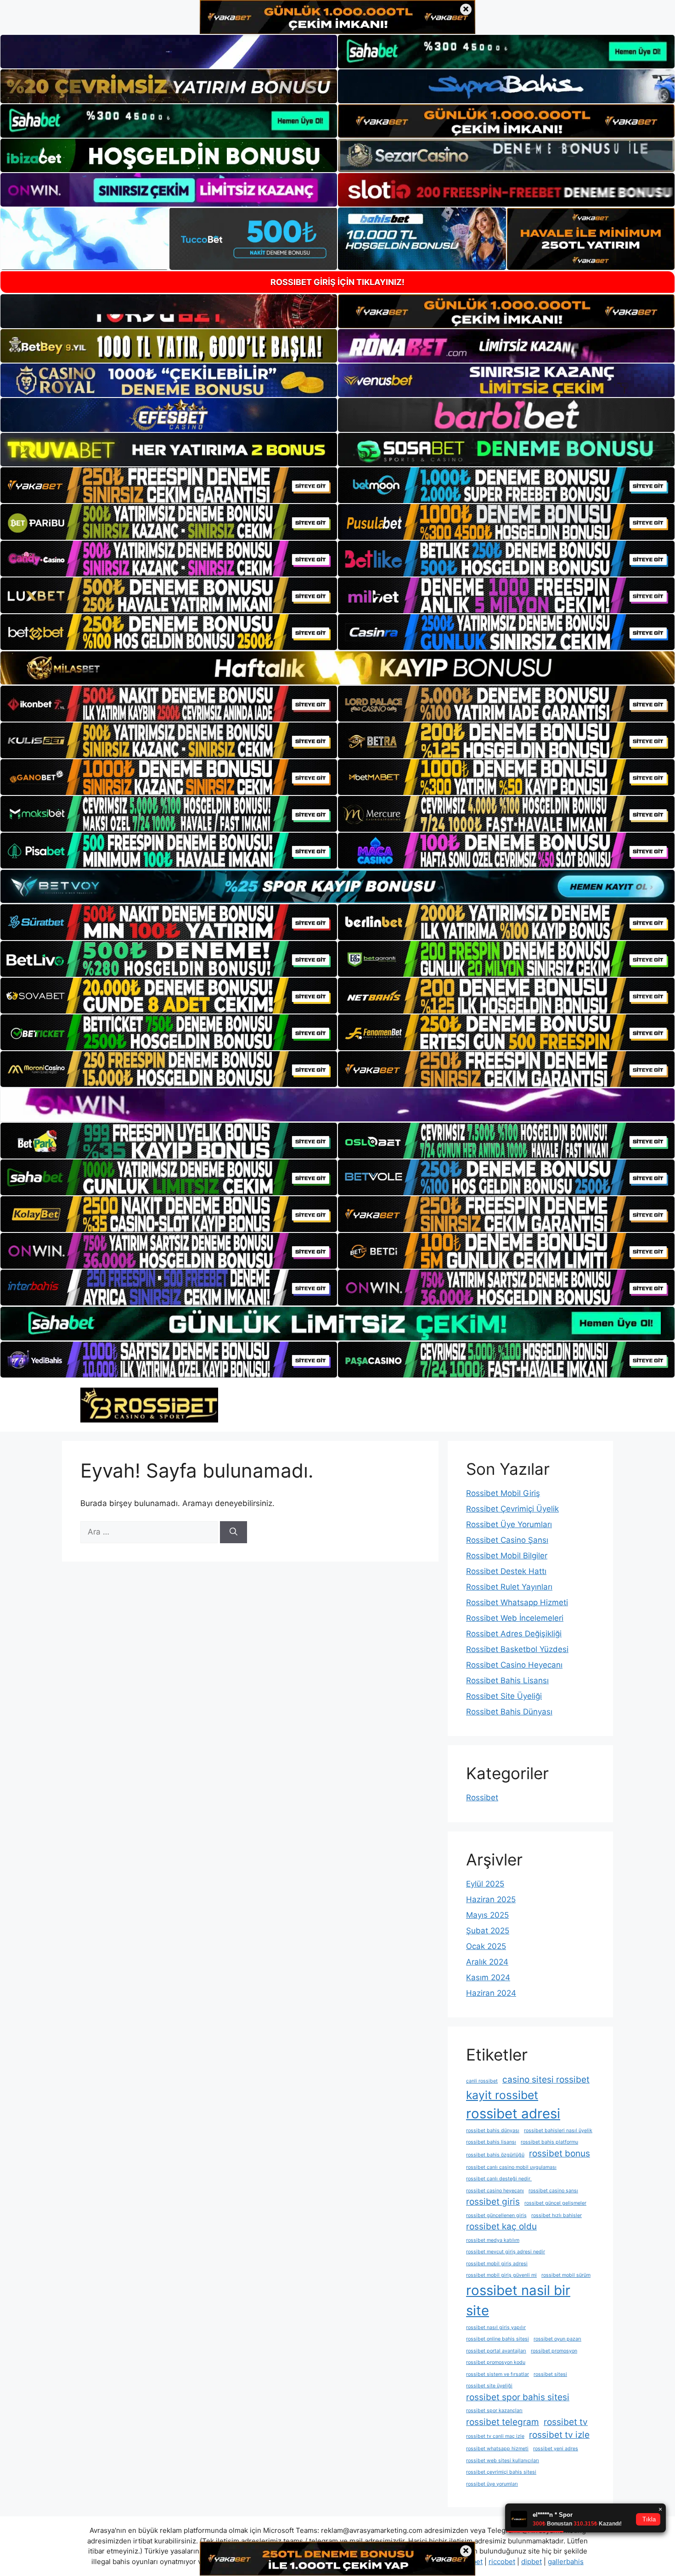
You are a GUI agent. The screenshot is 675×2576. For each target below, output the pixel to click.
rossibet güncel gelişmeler (555, 2203)
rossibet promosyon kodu (496, 2362)
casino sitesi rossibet (546, 2080)
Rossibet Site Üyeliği (504, 1696)
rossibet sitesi (550, 2374)
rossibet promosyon (554, 2351)
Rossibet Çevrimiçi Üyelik (512, 1509)
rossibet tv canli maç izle (495, 2436)
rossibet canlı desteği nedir (499, 2179)
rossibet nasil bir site (518, 2300)
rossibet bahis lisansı (491, 2142)
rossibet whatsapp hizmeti (497, 2449)
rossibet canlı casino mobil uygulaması (511, 2167)
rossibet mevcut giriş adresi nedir (506, 2252)
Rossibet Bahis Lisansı (507, 1680)
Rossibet (482, 1798)
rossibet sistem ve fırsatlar (498, 2374)
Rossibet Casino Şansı (507, 1540)
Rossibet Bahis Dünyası (509, 1712)
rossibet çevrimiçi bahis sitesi (501, 2472)
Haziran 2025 (491, 1899)
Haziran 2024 (491, 1993)
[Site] (169, 485)
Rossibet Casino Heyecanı (514, 1665)
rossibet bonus (560, 2153)
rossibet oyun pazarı (557, 2339)
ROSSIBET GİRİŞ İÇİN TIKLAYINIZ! (337, 282)
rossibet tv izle (559, 2435)
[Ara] (233, 1532)
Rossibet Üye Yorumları (509, 1524)
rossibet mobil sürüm (566, 2275)
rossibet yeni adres (556, 2449)
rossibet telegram (503, 2422)
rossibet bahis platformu (549, 2142)
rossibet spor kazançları (494, 2411)
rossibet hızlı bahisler (557, 2215)
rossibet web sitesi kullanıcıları (503, 2461)
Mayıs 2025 (487, 1915)
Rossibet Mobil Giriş (503, 1493)
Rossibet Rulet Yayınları (509, 1587)
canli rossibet (482, 2081)
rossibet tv (566, 2422)
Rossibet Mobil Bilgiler (507, 1556)
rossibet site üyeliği (489, 2386)
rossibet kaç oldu (501, 2226)
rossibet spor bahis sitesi (518, 2397)
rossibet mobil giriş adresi (497, 2264)
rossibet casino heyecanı (495, 2191)
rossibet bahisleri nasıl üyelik (558, 2131)
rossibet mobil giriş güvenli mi (501, 2275)
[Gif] (337, 668)
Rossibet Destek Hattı (506, 1571)
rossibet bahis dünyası (493, 2131)
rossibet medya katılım (493, 2240)
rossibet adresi (513, 2114)
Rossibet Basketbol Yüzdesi (517, 1649)
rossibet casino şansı (553, 2191)
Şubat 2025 (488, 1931)
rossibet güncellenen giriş (496, 2215)
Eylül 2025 (485, 1884)
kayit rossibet (502, 2095)
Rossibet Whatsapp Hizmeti (517, 1602)
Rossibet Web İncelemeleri (515, 1618)
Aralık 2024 (487, 1962)
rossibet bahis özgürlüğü (495, 2155)
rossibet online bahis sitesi (498, 2339)
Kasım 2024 (488, 1977)
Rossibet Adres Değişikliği (514, 1634)
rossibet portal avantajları (496, 2351)
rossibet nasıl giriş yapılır (496, 2327)
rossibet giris (493, 2202)
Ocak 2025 (486, 1946)
